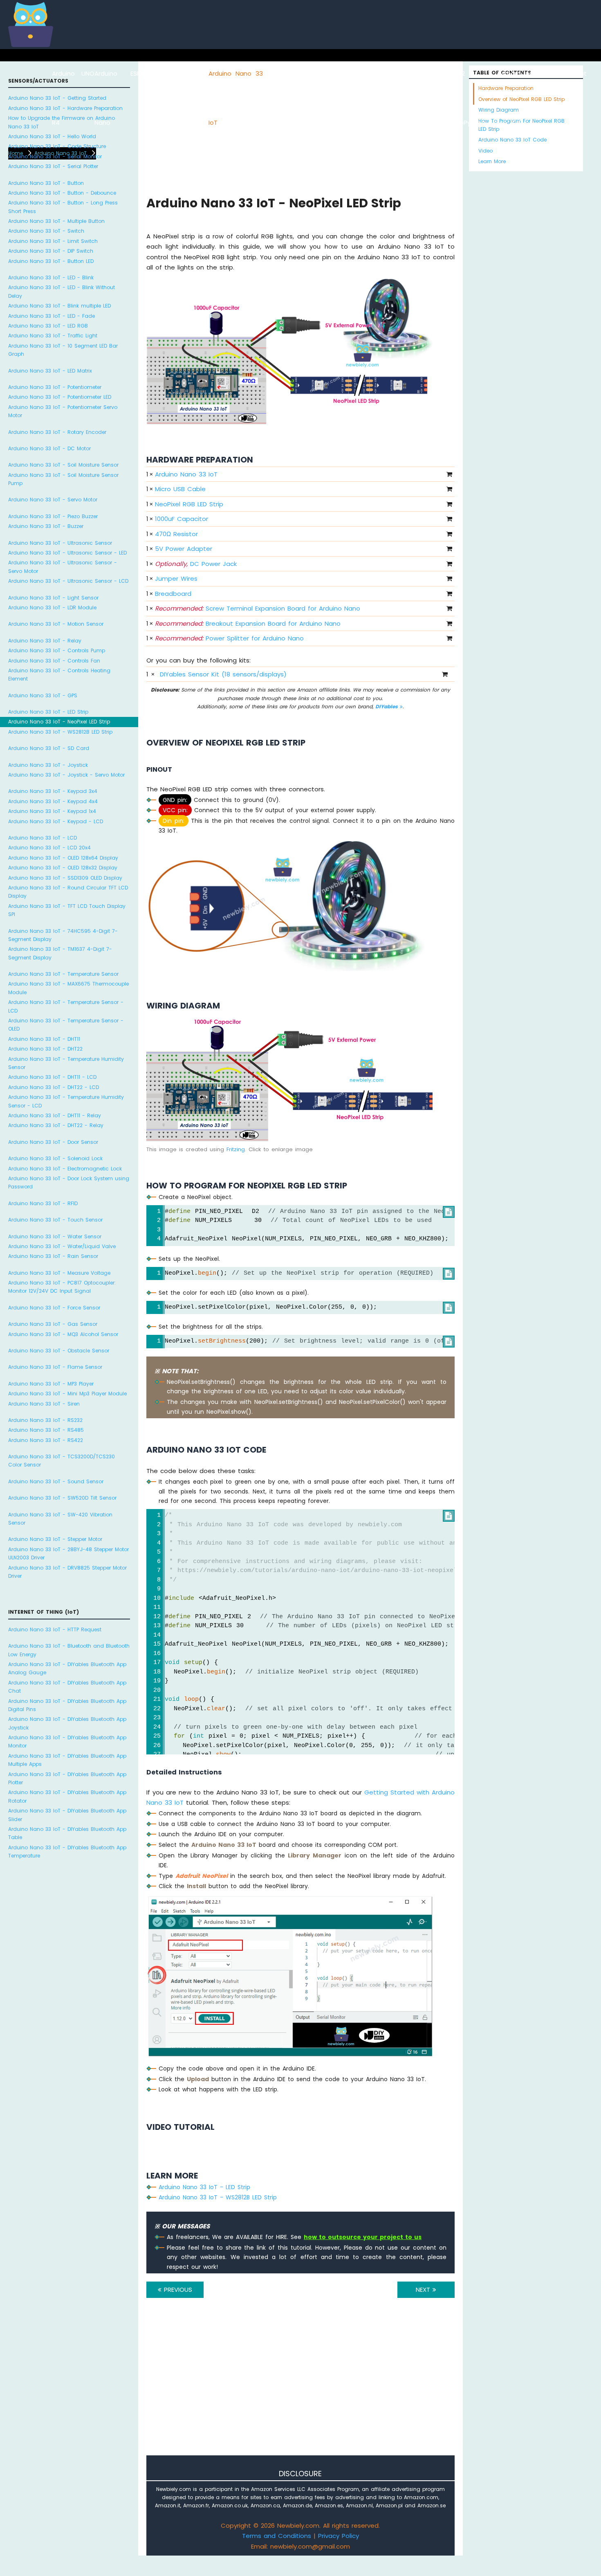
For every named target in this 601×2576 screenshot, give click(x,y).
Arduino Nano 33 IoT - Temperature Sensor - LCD (66, 1006)
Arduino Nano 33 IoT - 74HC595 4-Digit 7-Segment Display (63, 935)
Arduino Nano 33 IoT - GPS (43, 695)
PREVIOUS (177, 2290)
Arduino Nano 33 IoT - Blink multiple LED (59, 306)
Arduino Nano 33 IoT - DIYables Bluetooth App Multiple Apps (67, 1760)
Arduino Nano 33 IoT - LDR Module (52, 608)
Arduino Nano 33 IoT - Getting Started (57, 98)
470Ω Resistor (176, 534)
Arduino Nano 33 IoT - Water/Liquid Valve (62, 1246)
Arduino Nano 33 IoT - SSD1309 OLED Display (65, 878)
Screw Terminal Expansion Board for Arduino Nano (258, 608)
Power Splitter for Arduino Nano (229, 638)
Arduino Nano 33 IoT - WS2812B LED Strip (60, 732)
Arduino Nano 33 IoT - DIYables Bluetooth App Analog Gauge (67, 1668)
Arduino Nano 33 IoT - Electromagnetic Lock (65, 1169)
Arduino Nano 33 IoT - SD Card (49, 748)
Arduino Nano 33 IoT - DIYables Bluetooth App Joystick (67, 1723)
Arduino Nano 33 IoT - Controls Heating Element (59, 675)
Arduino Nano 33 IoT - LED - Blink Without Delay (62, 291)
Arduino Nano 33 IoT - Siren (44, 1404)
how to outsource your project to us (363, 2237)
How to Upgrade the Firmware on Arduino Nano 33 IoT (62, 122)
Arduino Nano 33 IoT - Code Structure (57, 146)
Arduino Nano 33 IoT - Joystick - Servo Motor (66, 775)
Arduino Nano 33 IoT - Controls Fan (54, 661)
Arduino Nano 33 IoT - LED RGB (48, 326)
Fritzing (236, 1149)
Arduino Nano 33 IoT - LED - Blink (51, 277)
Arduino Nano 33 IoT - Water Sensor (55, 1236)
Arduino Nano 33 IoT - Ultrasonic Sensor (60, 543)
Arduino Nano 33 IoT (186, 474)
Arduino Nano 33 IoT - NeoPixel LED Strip (59, 722)
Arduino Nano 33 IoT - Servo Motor (53, 500)
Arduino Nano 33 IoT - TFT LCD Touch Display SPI (67, 910)
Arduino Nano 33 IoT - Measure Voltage (59, 1273)
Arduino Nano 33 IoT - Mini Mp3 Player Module (67, 1394)
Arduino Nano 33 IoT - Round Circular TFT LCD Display (68, 892)
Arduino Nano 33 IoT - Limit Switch (53, 241)
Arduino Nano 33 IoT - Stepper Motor (55, 1539)
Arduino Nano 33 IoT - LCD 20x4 (49, 848)
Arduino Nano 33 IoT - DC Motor (49, 448)
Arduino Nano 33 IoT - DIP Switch (51, 251)
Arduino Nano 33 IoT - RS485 (46, 1430)
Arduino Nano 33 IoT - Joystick (48, 765)
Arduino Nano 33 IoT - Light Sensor (53, 598)
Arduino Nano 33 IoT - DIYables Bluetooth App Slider (67, 1815)
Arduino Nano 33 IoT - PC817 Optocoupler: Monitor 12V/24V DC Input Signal (62, 1287)
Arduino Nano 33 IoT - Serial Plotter (53, 166)
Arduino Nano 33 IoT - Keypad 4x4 (53, 801)
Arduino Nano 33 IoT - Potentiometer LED (60, 397)
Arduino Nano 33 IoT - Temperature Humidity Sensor (66, 1063)
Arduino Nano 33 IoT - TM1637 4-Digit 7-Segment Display (60, 953)
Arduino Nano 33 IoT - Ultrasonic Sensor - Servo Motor (63, 567)
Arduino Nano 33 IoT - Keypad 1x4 (52, 811)
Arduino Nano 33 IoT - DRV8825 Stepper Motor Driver (67, 1572)
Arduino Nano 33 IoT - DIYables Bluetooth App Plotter (67, 1778)
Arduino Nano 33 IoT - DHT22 (45, 1049)
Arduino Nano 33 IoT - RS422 (46, 1440)
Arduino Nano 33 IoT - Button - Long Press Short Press (63, 207)
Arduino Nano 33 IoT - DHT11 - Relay (55, 1115)
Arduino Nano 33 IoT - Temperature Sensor (63, 974)
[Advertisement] (300, 2388)
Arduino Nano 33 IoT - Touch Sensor (55, 1220)
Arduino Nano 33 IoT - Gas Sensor (53, 1324)
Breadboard (173, 594)
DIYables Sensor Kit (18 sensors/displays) (223, 674)
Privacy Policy (339, 2536)
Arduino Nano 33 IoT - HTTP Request (55, 1629)
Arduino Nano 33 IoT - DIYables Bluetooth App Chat (67, 1687)
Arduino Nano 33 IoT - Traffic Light (53, 336)
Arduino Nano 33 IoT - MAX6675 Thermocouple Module (68, 988)
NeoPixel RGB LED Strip (189, 504)
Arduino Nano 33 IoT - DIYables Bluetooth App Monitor (67, 1742)
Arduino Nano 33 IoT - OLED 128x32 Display (63, 868)
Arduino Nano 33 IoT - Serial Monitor (55, 156)
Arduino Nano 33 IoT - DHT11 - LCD (52, 1077)
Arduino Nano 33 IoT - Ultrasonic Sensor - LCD (68, 581)
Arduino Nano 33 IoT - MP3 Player (51, 1384)
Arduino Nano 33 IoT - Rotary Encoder (57, 432)
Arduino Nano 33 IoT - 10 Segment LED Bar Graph (63, 350)
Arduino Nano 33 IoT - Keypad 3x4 (53, 791)
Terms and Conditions (277, 2536)
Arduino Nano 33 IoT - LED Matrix (50, 371)
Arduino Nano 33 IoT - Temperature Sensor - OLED (66, 1025)
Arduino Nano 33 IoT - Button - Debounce (62, 193)
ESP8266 (143, 73)
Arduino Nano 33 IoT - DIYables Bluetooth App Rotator (67, 1796)
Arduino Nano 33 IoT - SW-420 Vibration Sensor (60, 1519)
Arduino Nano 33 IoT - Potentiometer (55, 387)
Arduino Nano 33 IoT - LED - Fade (52, 316)
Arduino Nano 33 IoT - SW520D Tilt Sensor (62, 1498)
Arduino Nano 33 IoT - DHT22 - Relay (56, 1125)
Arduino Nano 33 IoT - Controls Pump (57, 650)
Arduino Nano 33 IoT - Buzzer (46, 526)
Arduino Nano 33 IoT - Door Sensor (53, 1142)
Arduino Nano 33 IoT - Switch (46, 231)
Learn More (492, 161)
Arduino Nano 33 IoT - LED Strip (48, 712)
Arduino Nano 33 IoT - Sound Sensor (56, 1481)
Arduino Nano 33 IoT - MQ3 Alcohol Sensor (63, 1334)
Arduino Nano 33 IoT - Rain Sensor (53, 1256)
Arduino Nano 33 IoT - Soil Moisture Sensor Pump (63, 479)
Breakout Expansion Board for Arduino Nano (248, 623)
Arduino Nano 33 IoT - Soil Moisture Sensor (63, 465)
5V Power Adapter (184, 549)
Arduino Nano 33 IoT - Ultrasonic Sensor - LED (67, 553)
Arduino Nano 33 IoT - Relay (45, 641)
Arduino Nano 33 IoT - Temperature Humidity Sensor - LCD (66, 1101)
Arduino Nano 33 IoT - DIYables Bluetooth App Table (67, 1833)
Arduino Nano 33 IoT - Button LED (51, 261)
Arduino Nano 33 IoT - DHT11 (44, 1039)
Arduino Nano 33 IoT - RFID (43, 1203)
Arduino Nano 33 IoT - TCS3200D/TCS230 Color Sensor (62, 1461)
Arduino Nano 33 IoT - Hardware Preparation (65, 108)
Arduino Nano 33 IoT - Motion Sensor (56, 624)
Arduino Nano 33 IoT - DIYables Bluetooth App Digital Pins (67, 1705)
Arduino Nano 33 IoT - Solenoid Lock (55, 1158)
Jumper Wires (176, 578)
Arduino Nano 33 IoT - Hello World (52, 136)
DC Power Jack (196, 564)
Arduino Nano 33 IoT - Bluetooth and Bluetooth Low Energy (69, 1650)
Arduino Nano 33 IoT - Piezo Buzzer (53, 516)
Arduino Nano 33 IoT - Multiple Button (56, 221)
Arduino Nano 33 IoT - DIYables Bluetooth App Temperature (67, 1852)
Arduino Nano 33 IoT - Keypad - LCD (56, 821)
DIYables (388, 706)
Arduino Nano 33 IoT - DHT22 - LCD (54, 1087)
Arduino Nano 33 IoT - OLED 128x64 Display (63, 858)
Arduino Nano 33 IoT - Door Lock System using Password (69, 1182)
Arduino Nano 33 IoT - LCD (43, 838)
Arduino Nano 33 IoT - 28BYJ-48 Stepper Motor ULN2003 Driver (68, 1553)
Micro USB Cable (180, 489)
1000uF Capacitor (182, 519)
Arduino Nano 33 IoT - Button (46, 183)
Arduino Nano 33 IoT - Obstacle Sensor (59, 1351)
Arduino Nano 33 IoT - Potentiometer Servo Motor (63, 411)
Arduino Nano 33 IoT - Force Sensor (54, 1308)
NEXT (424, 2290)
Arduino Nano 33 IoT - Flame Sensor (55, 1367)
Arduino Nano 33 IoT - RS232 (45, 1420)
